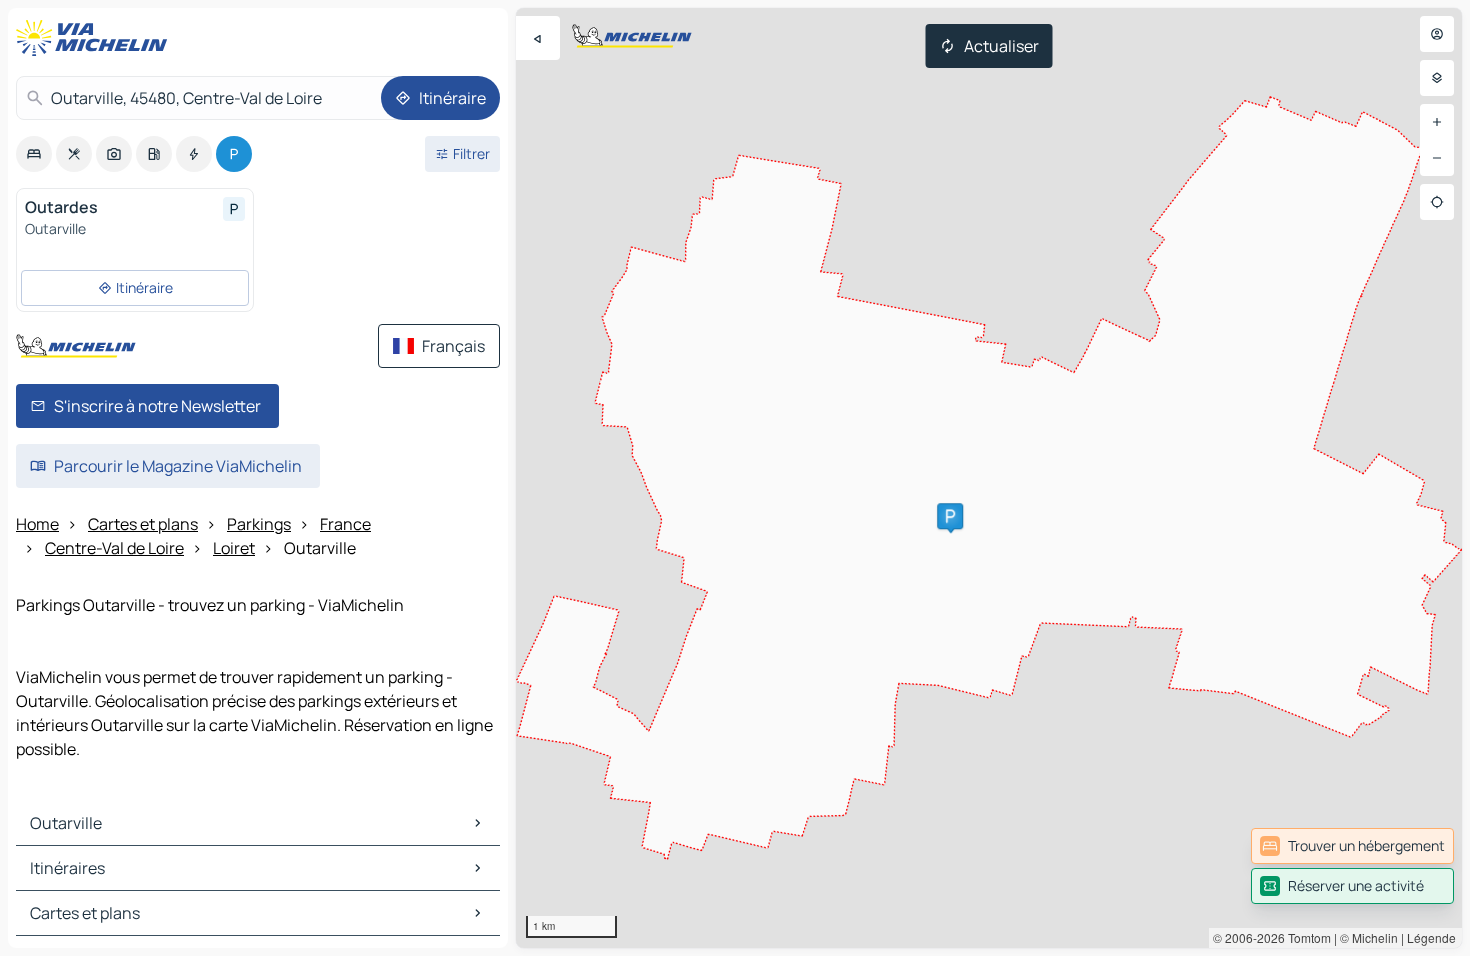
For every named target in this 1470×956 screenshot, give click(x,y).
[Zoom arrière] (1437, 158)
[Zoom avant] (1437, 122)
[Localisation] (1437, 202)
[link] (1352, 846)
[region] (989, 478)
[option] (34, 154)
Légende (1431, 937)
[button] (950, 516)
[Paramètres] (1437, 78)
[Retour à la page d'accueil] (96, 38)
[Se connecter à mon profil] (1437, 34)
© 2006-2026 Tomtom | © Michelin (1305, 937)
